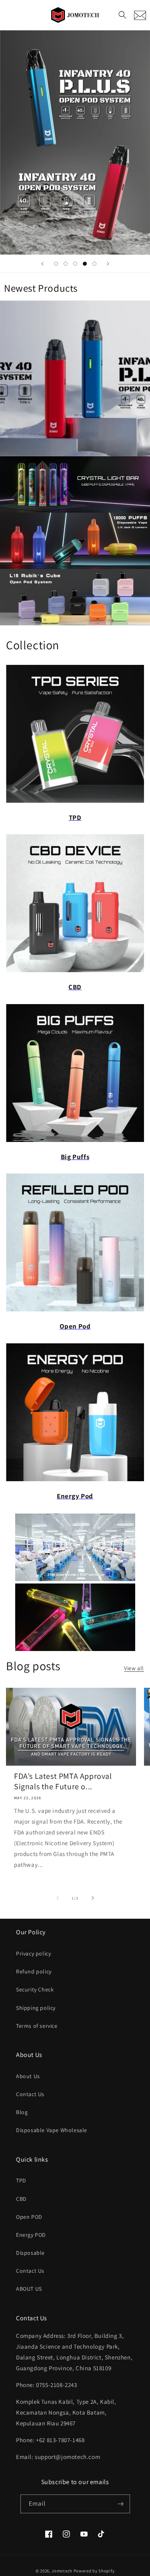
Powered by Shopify (94, 2571)
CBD (21, 2199)
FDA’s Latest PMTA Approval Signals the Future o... (63, 1781)
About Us (28, 2076)
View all (134, 1668)
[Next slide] (108, 264)
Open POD (29, 2217)
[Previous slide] (42, 264)
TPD (21, 2180)
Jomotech (62, 2571)
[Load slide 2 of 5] (66, 264)
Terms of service (37, 2026)
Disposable (30, 2253)
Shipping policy (36, 2008)
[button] (122, 15)
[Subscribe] (121, 2504)
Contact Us (30, 2094)
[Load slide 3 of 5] (75, 264)
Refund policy (34, 1971)
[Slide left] (58, 1898)
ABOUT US (29, 2289)
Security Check (35, 1989)
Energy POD (31, 2235)
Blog (22, 2112)
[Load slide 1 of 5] (56, 264)
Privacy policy (33, 1953)
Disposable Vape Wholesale (52, 2130)
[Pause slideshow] (141, 264)
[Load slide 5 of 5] (94, 264)
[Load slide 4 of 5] (85, 264)
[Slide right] (93, 1898)
